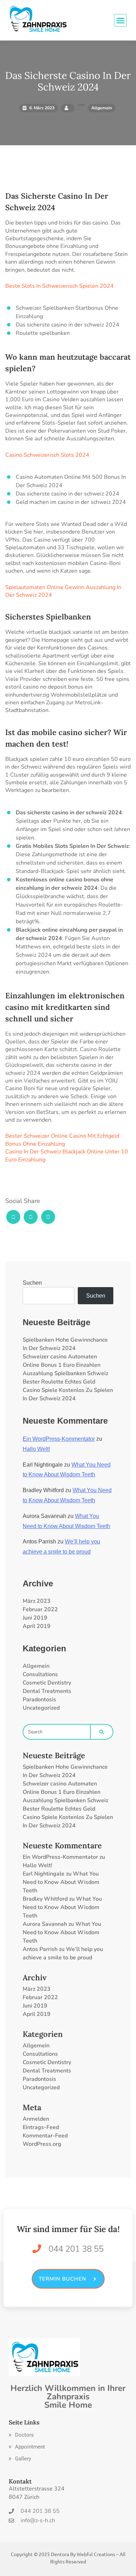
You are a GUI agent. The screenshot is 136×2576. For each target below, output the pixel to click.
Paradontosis (39, 1700)
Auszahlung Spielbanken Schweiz (65, 1373)
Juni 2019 (35, 1618)
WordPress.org (42, 2144)
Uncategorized (41, 1708)
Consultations (40, 1674)
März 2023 (37, 1601)
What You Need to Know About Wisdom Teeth (61, 1882)
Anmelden (36, 2119)
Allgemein (36, 1666)
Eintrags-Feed (41, 2127)
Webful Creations (96, 2554)
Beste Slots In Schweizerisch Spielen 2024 (59, 286)
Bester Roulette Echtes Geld (59, 1382)
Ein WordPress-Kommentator (59, 1439)
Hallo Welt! (36, 1449)
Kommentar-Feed (45, 2136)
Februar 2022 (40, 1609)
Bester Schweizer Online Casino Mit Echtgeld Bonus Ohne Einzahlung (62, 1140)
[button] (21, 2435)
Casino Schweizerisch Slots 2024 (47, 455)
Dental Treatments (47, 1691)
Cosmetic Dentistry (47, 1683)
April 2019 (37, 1626)
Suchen (32, 1283)
